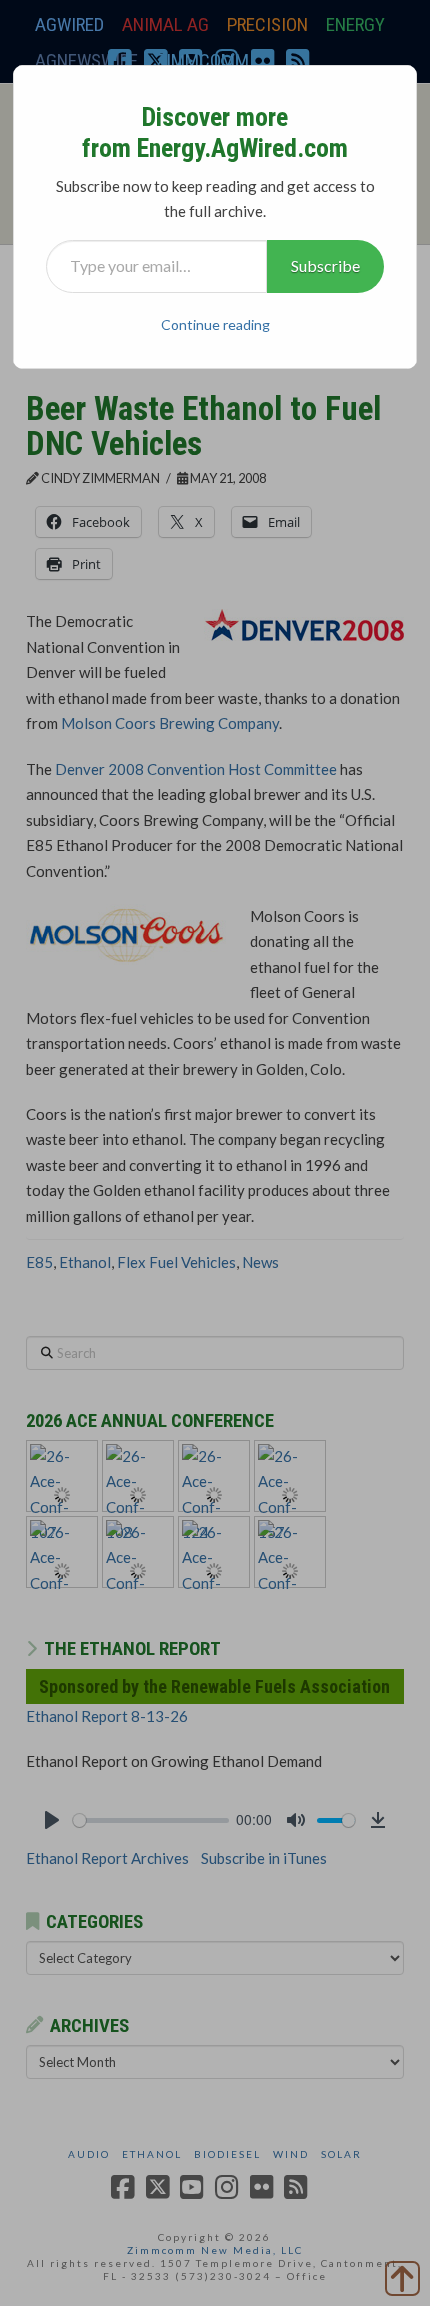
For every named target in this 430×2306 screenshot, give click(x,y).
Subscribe (325, 265)
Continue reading (215, 324)
